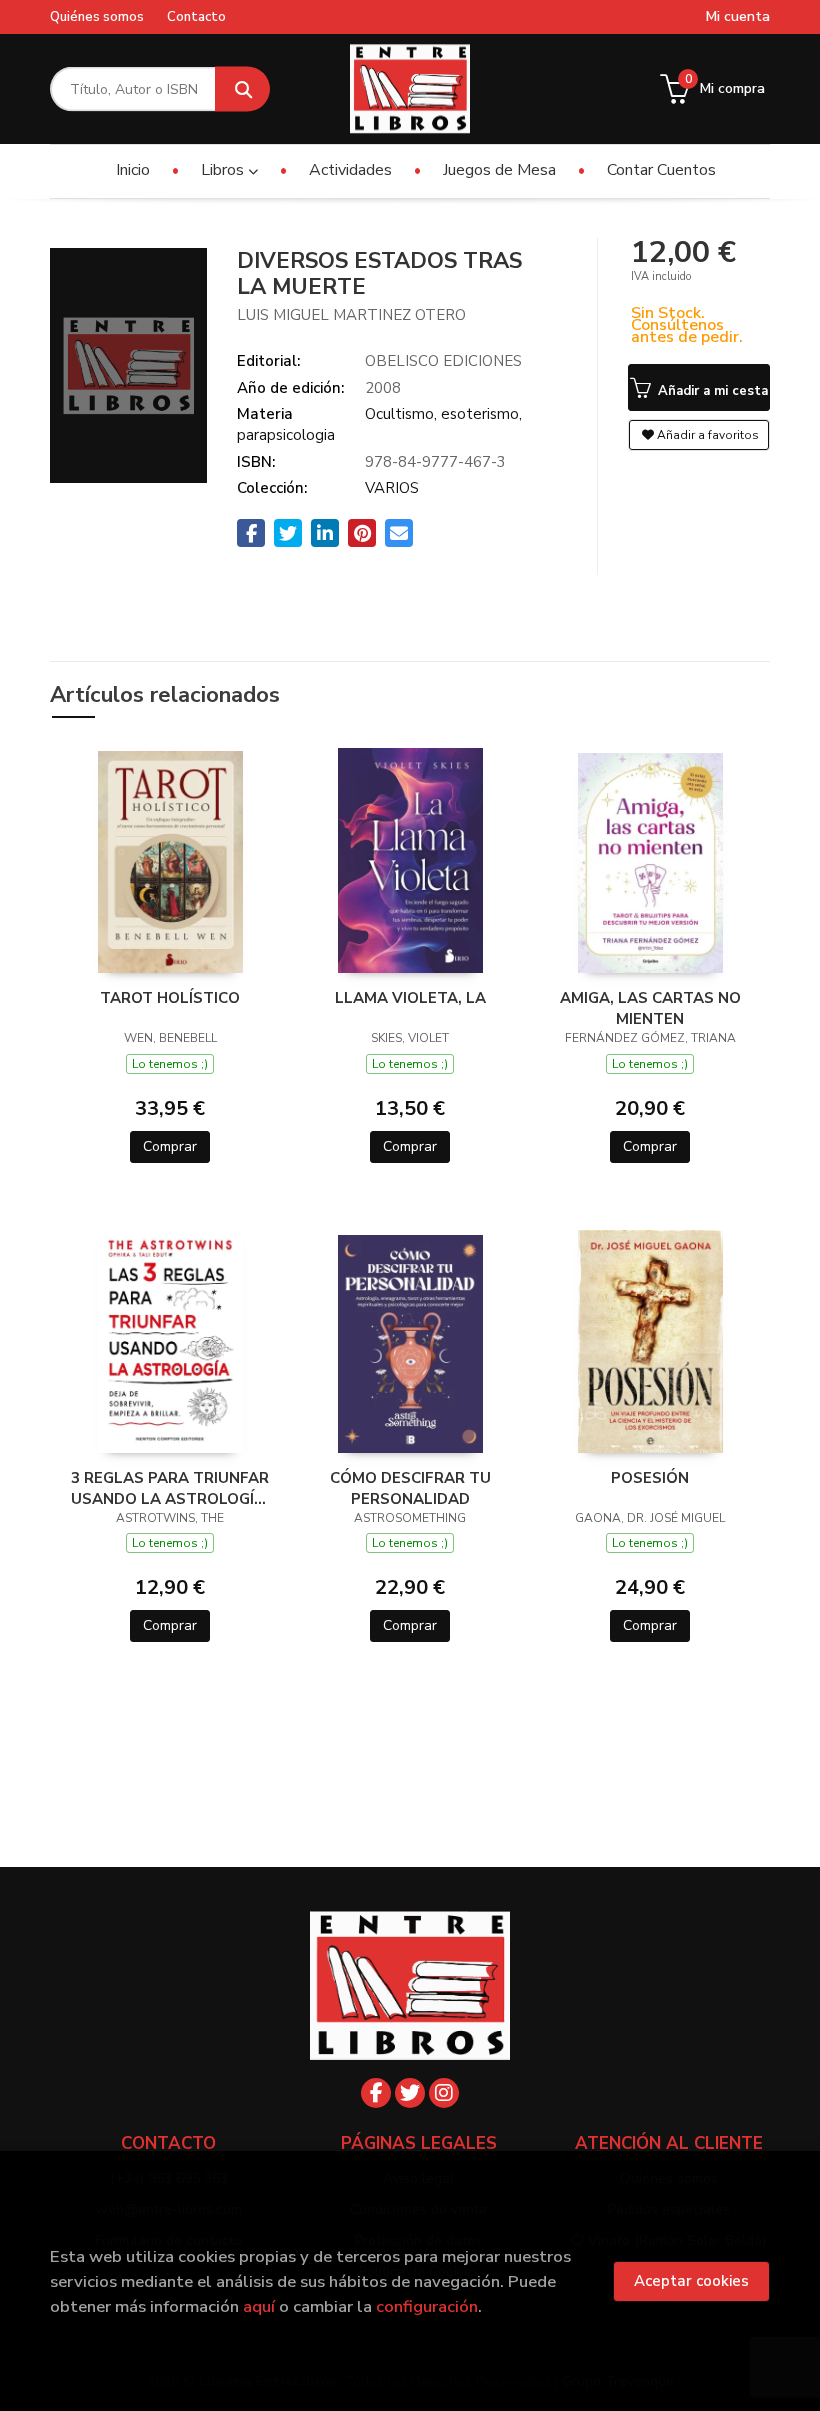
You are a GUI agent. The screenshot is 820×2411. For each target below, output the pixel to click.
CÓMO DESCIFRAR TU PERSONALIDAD (410, 1488)
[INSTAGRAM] (444, 2093)
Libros (224, 170)
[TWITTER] (410, 2093)
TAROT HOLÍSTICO (170, 998)
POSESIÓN (650, 1478)
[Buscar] (242, 89)
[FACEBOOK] (376, 2093)
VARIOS (392, 488)
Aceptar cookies (691, 2281)
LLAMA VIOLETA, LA (410, 998)
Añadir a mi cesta (711, 391)
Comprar (170, 1146)
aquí (259, 2306)
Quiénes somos (97, 17)
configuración (427, 2306)
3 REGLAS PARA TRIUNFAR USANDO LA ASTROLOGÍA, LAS (170, 1488)
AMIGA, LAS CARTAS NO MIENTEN (650, 1008)
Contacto (196, 17)
